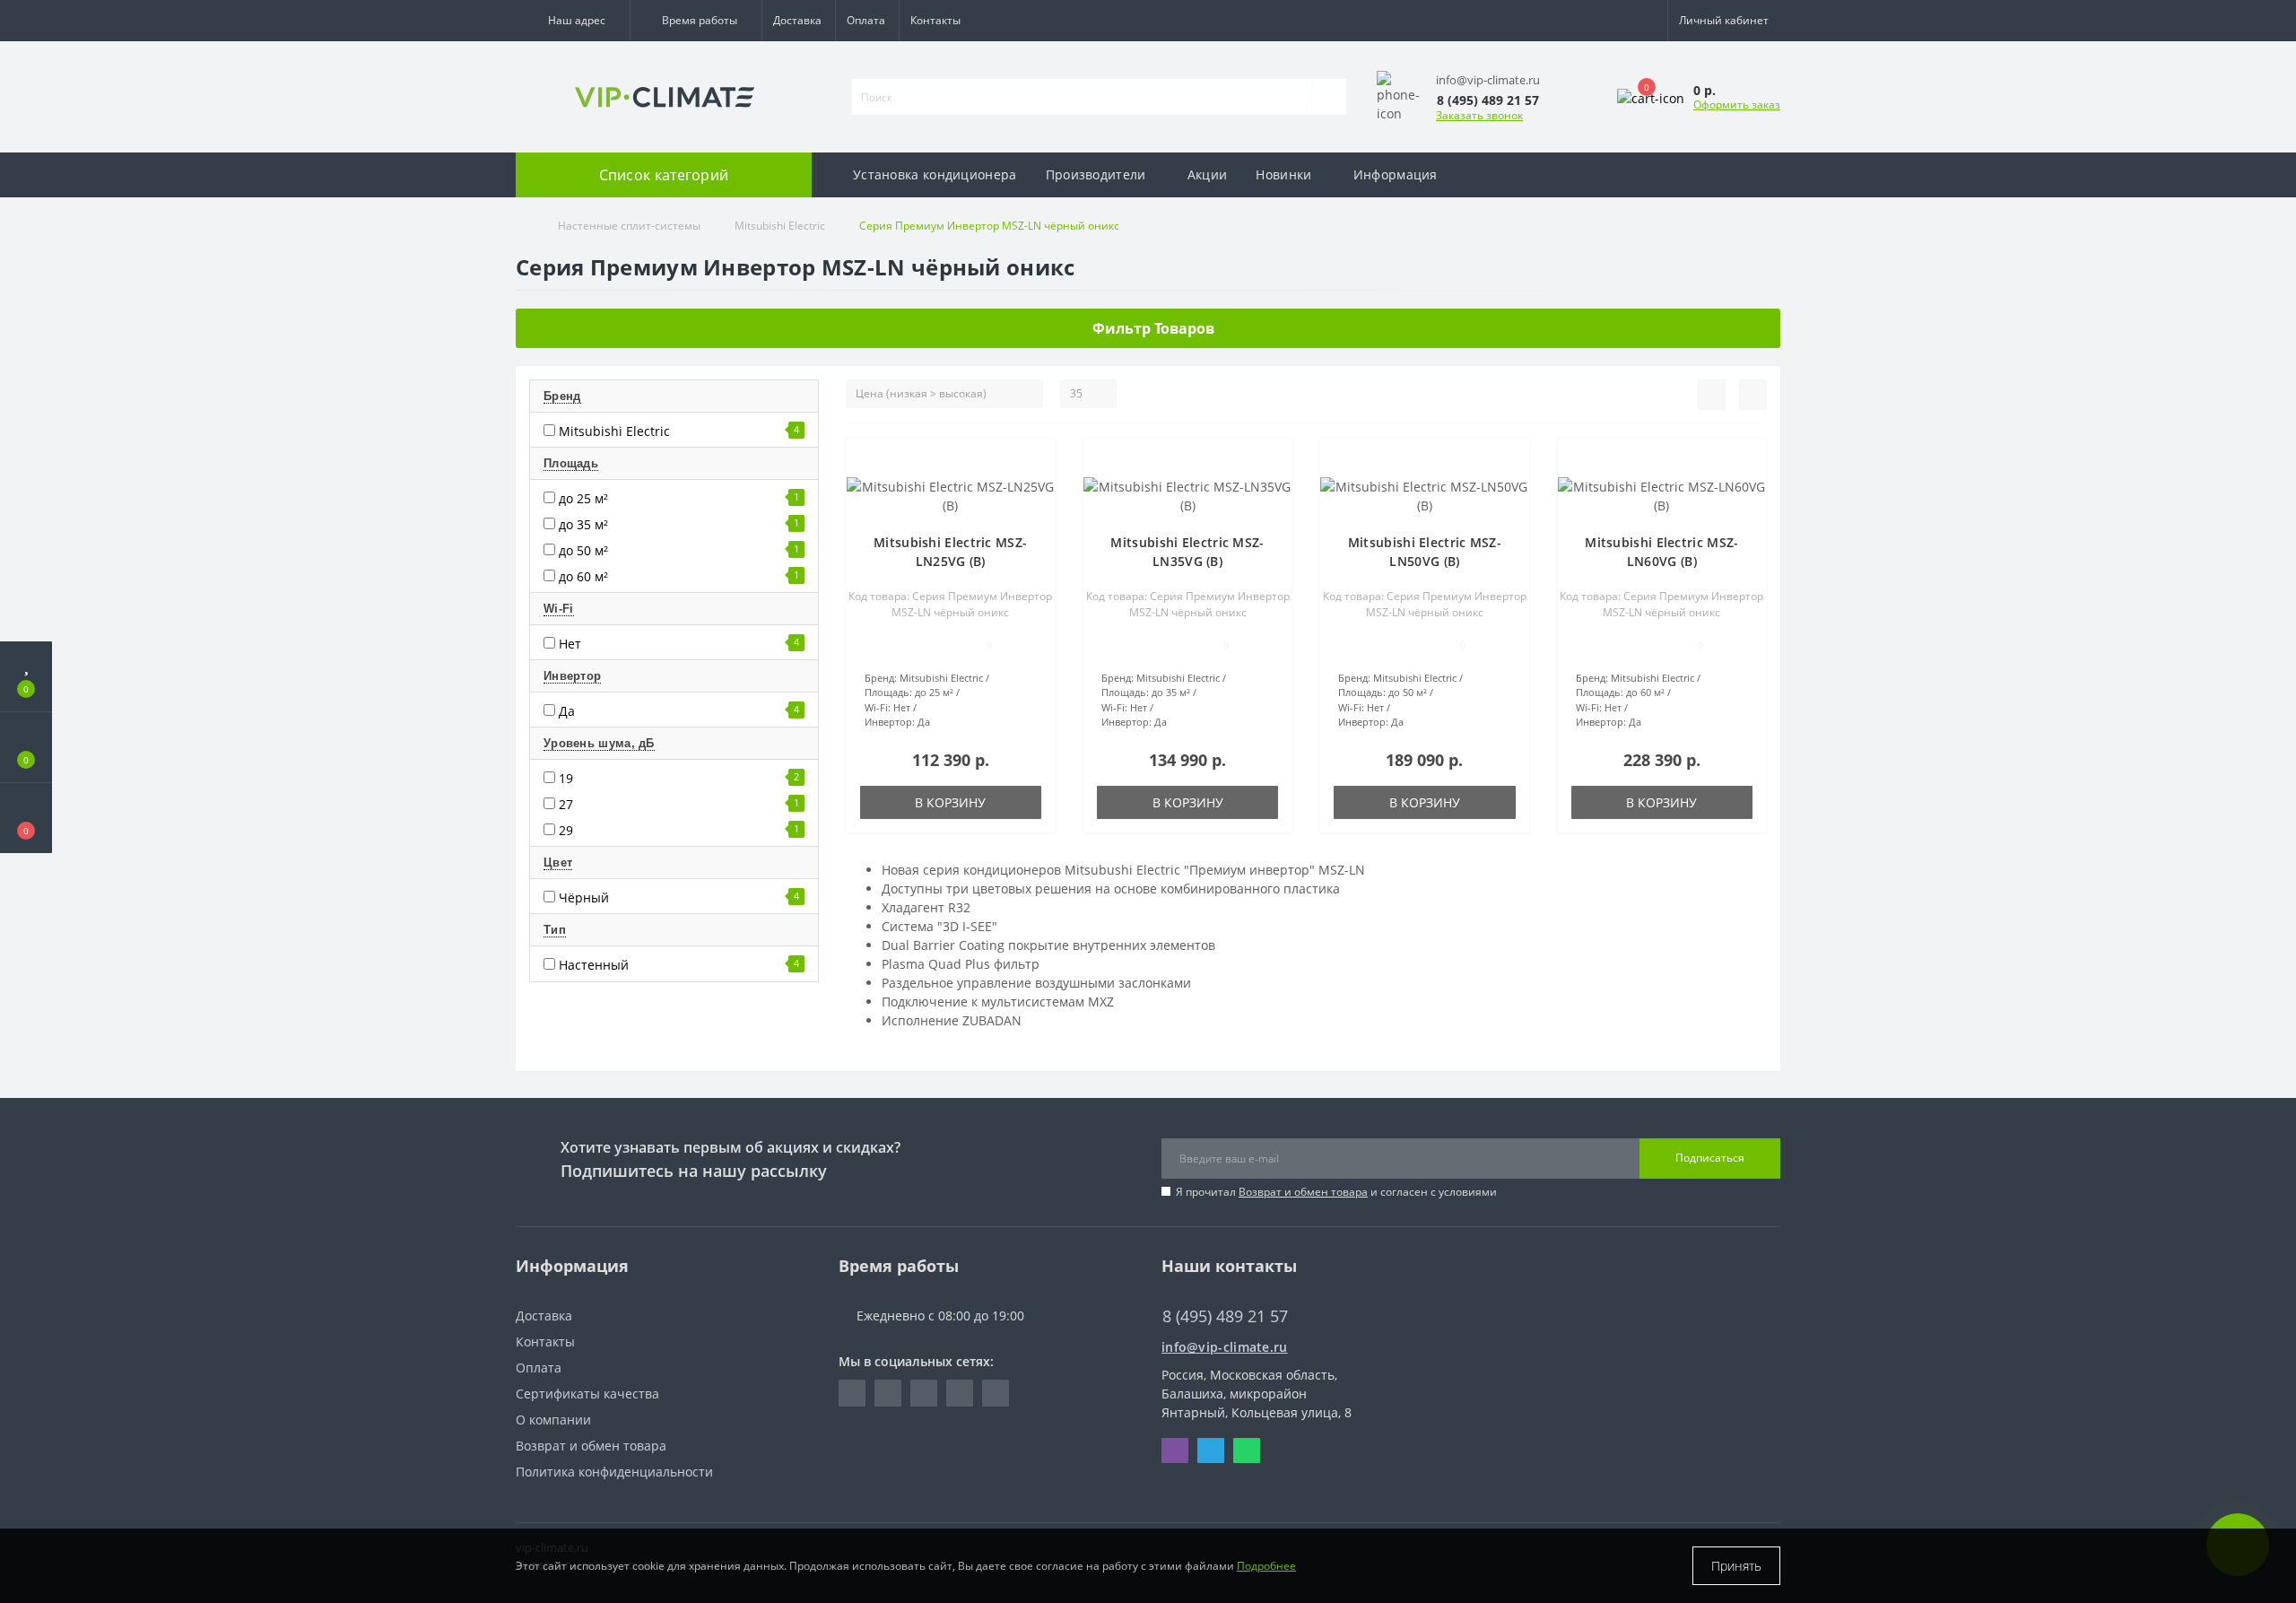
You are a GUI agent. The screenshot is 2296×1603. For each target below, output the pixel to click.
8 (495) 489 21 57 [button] (1225, 1316)
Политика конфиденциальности (614, 1472)
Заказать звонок (1479, 115)
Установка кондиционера (935, 174)
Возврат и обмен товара (1303, 1192)
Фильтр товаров (1153, 328)
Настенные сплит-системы (629, 226)
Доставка (797, 20)
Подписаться (1710, 1158)
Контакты (935, 20)
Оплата (866, 20)
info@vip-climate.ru (1225, 1347)
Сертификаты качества (587, 1394)
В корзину (950, 802)
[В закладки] (1034, 462)
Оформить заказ (1737, 105)
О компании (553, 1420)
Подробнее (1266, 1566)
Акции (1208, 174)
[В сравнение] (1035, 488)
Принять (1736, 1566)
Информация (1396, 174)
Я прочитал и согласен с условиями (1336, 1192)
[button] (573, 21)
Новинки (1283, 174)
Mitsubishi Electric (780, 226)
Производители (1096, 174)
